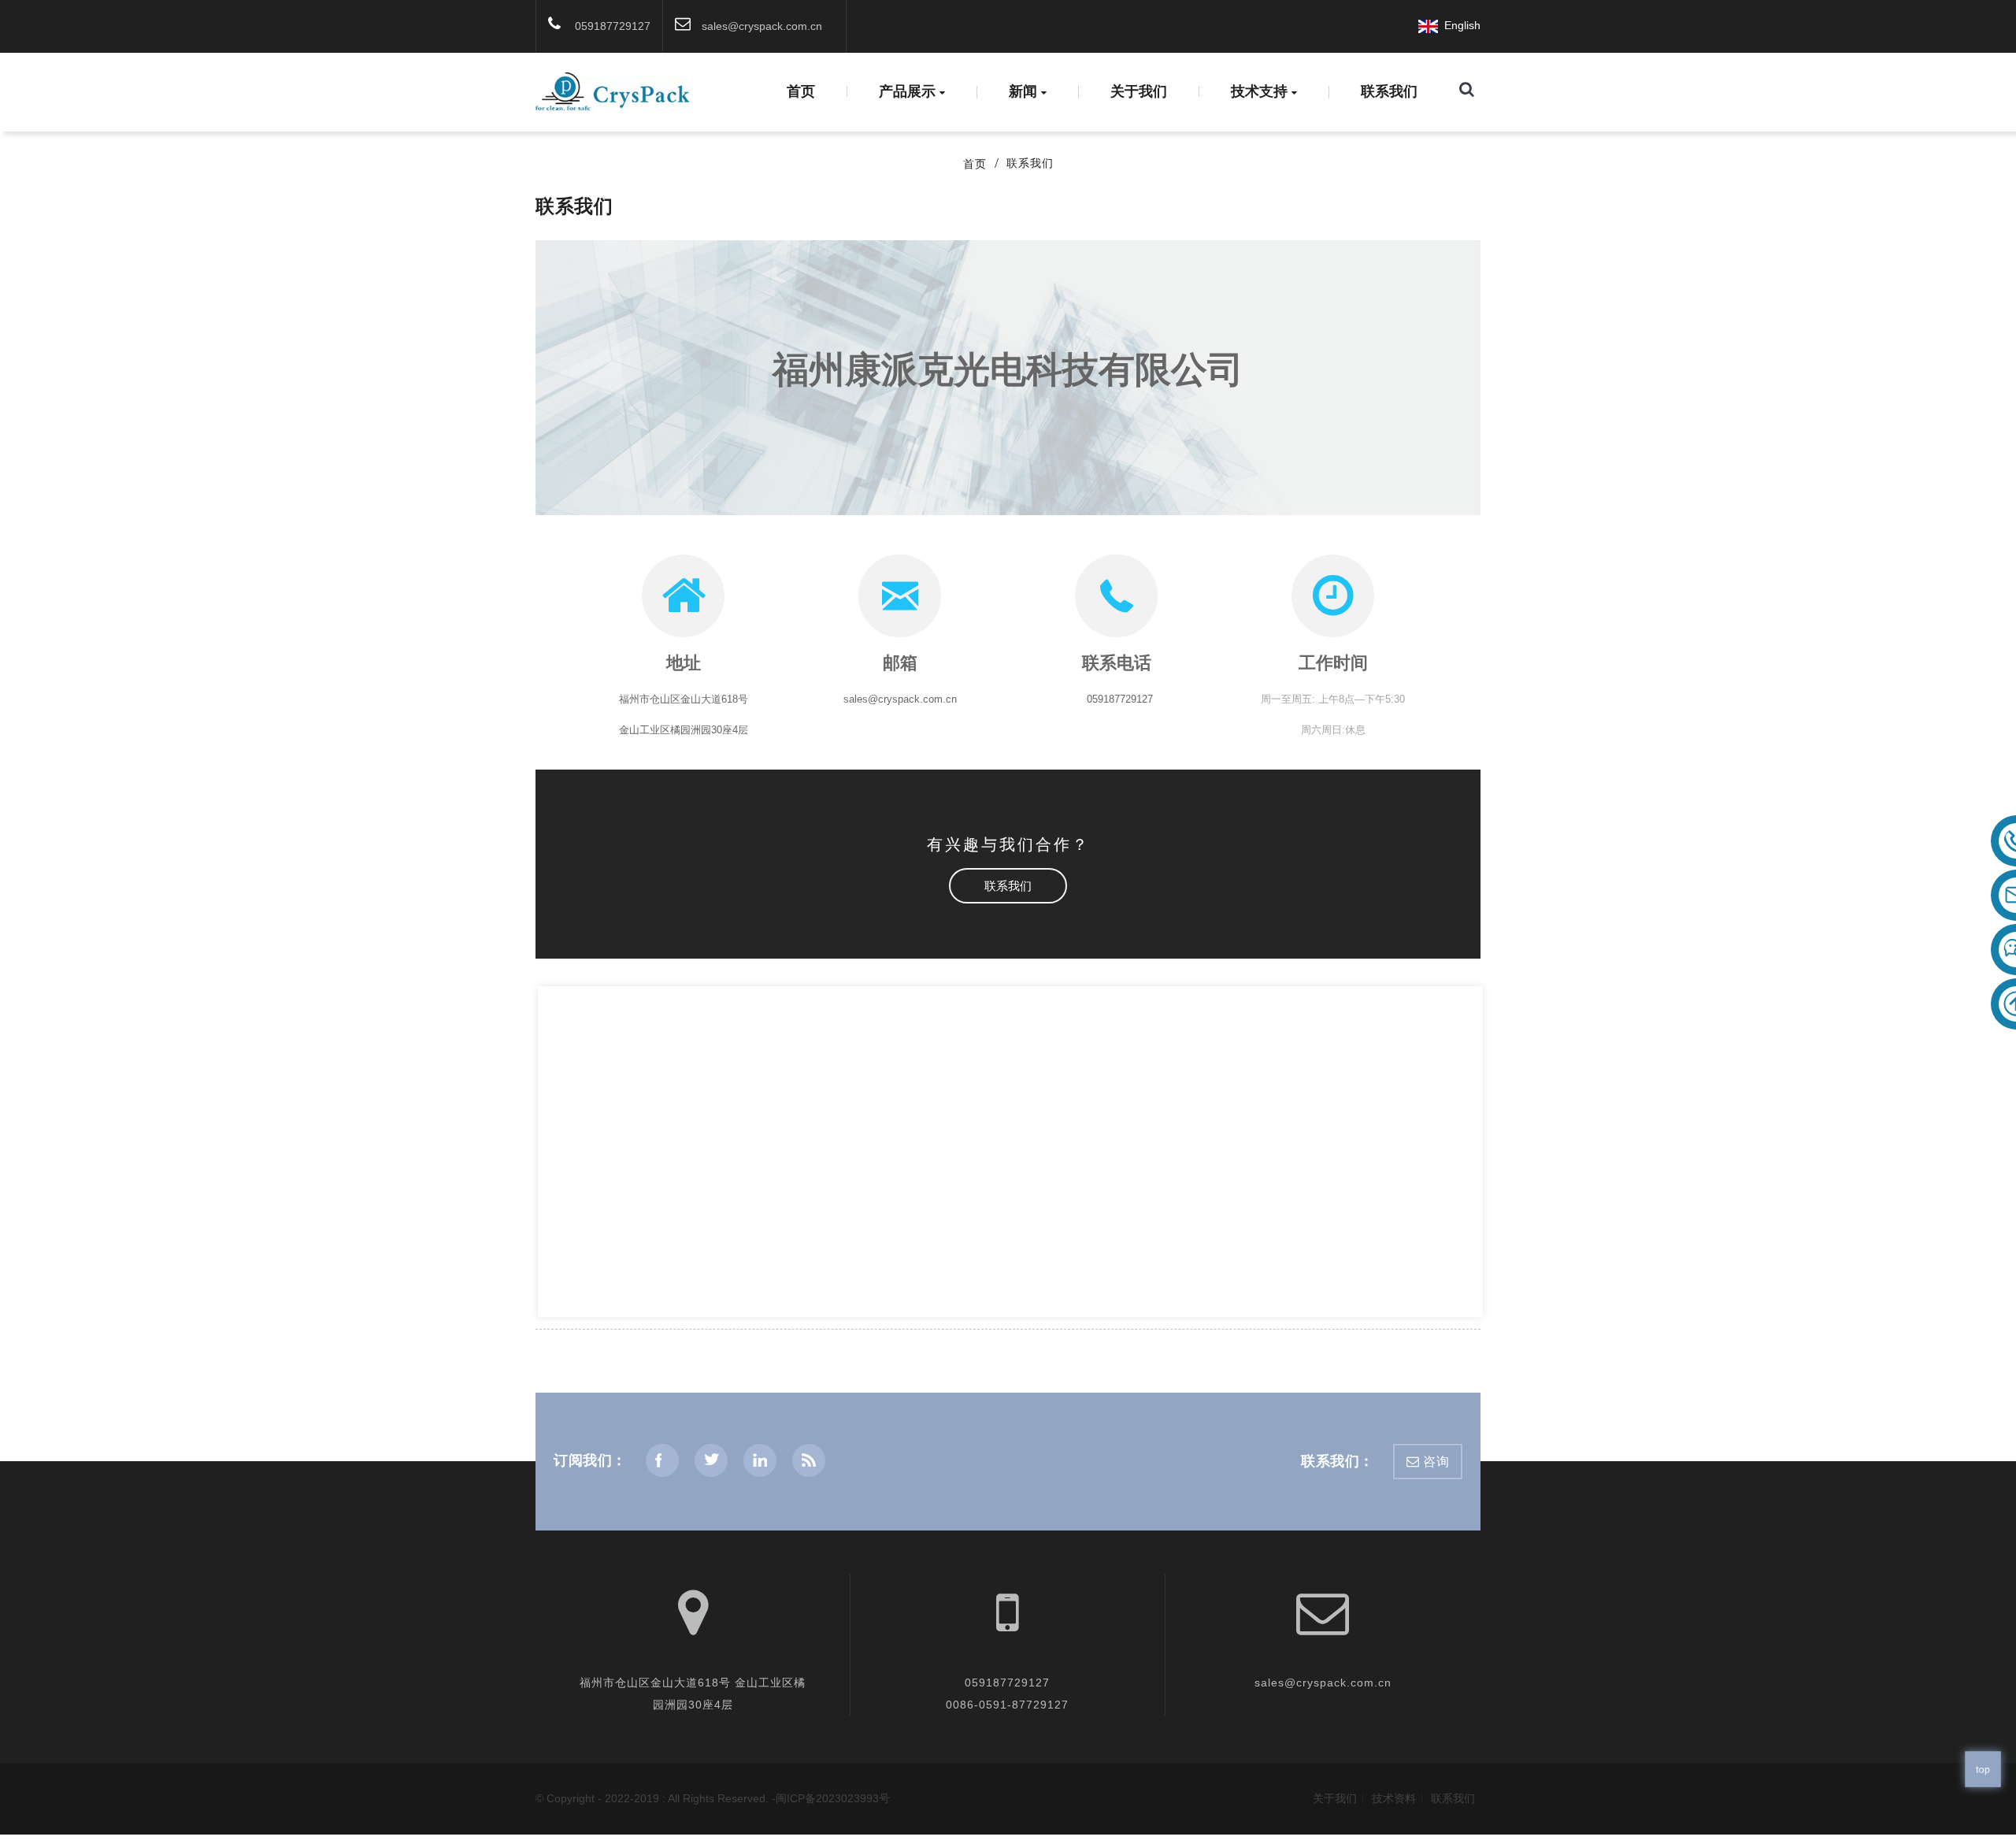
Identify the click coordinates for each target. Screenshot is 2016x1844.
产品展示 (907, 92)
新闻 (1023, 92)
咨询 (1436, 1462)
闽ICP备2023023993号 (833, 1798)
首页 (801, 91)
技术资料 (1394, 1798)
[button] (1008, 886)
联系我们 (1389, 91)
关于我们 (1139, 91)
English (1459, 25)
